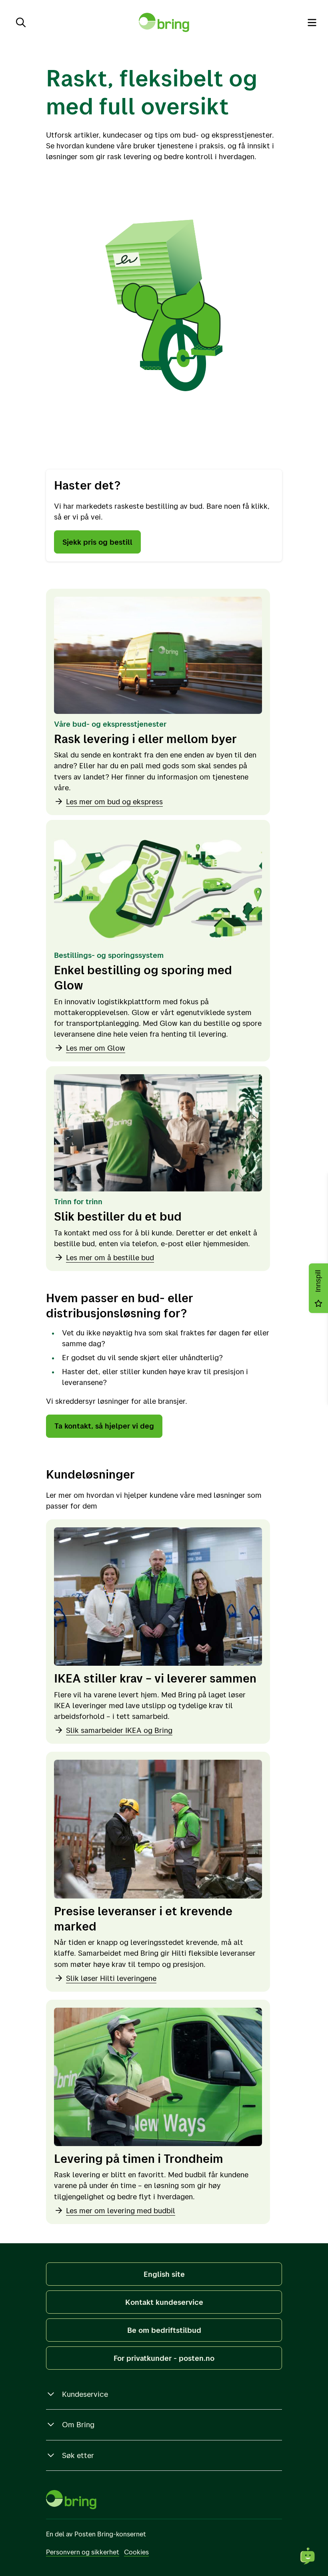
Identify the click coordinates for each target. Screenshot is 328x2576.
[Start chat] (308, 2556)
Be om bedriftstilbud (164, 2330)
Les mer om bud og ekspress (114, 801)
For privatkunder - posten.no (164, 2358)
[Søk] (21, 22)
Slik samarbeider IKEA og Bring (119, 1730)
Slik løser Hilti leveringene (111, 1978)
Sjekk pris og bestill (97, 542)
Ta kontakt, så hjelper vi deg (104, 1426)
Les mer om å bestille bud (110, 1257)
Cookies (136, 2552)
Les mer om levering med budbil (121, 2210)
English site (164, 2274)
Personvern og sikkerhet (83, 2552)
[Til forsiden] (164, 22)
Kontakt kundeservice (164, 2302)
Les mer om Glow (96, 1048)
